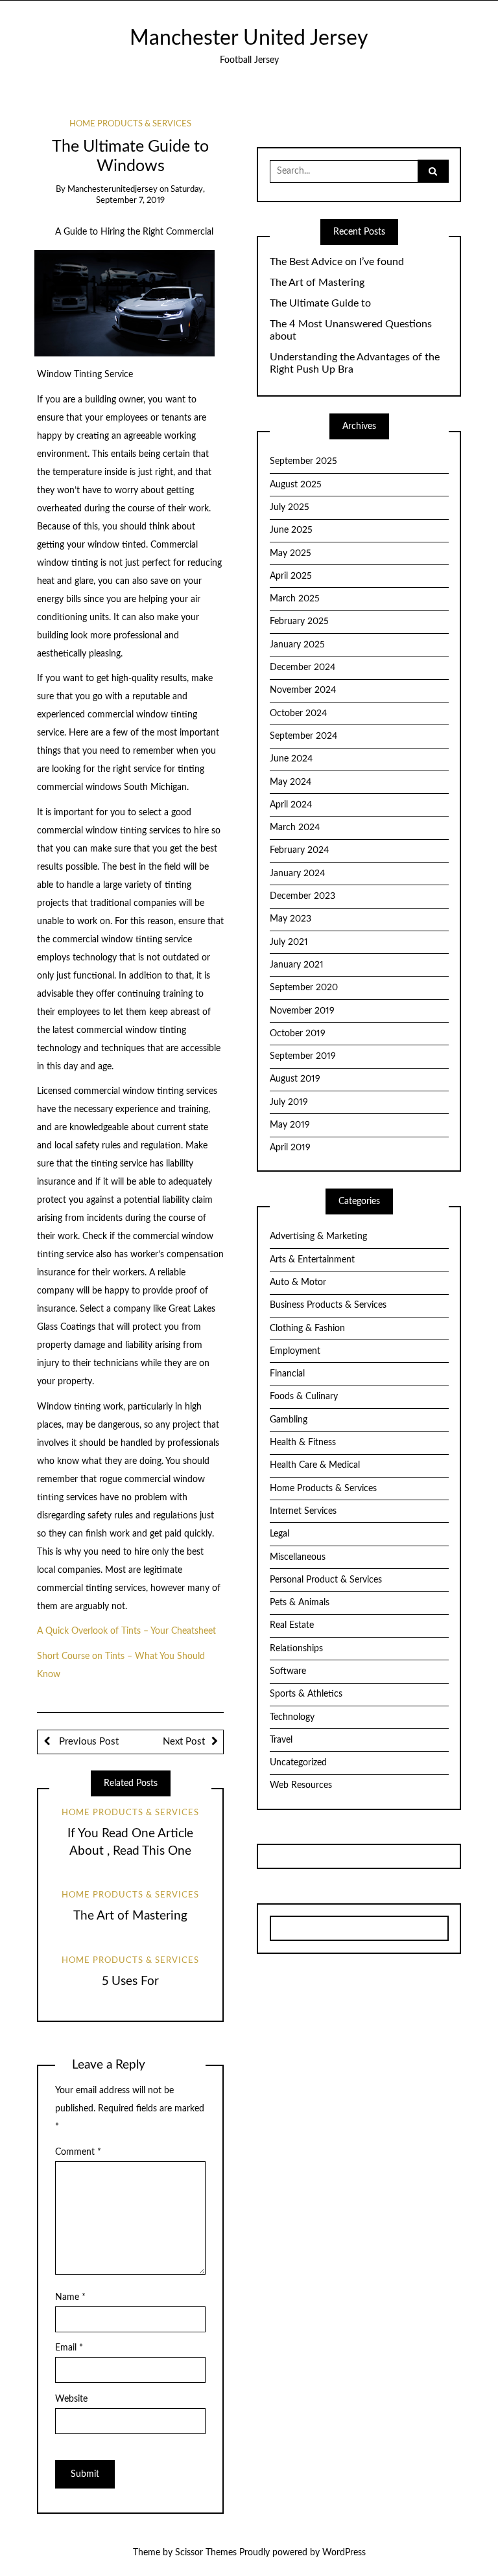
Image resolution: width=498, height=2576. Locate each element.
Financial (287, 1374)
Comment (78, 2152)
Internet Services (303, 1511)
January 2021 (297, 965)
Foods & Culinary (304, 1397)
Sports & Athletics (306, 1694)
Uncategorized (298, 1763)
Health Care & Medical (315, 1465)
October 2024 (298, 714)
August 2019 (295, 1079)
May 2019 (290, 1125)
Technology (292, 1717)
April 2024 (291, 805)
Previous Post (88, 1742)
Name (70, 2297)
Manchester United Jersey (249, 39)
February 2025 (299, 621)
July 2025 (290, 507)
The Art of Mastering (130, 1916)
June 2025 (291, 530)
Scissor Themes (206, 2553)
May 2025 (290, 553)
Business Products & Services (328, 1305)
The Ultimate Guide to (320, 303)
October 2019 (298, 1034)
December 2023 (302, 896)
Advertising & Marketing (318, 1236)
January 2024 (297, 874)
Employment (295, 1351)
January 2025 (297, 645)
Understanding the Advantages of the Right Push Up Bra (355, 363)
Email (69, 2348)
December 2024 (302, 667)
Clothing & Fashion (307, 1329)
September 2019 (303, 1056)
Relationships (296, 1649)
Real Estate (292, 1625)
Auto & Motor (298, 1282)
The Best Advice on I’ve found (337, 262)
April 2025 (291, 576)
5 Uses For (130, 1981)
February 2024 (299, 850)
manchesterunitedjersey (113, 190)
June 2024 (291, 759)
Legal (279, 1534)
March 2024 (295, 828)
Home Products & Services (130, 124)
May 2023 (290, 919)
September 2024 (303, 736)
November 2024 (303, 690)
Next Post (184, 1742)
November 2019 (302, 1011)
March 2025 (295, 599)
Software (288, 1671)
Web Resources (301, 1785)
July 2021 (289, 942)
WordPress (344, 2553)
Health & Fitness (303, 1443)
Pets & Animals (300, 1603)
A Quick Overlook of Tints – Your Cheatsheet (126, 1631)
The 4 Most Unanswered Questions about (351, 330)
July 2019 (289, 1102)
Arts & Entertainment (312, 1260)
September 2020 (304, 988)
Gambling (289, 1420)
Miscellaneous (298, 1557)
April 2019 (290, 1148)
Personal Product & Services (326, 1580)
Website (71, 2399)
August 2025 (296, 485)
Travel (281, 1740)
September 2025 (303, 461)
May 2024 (290, 782)
